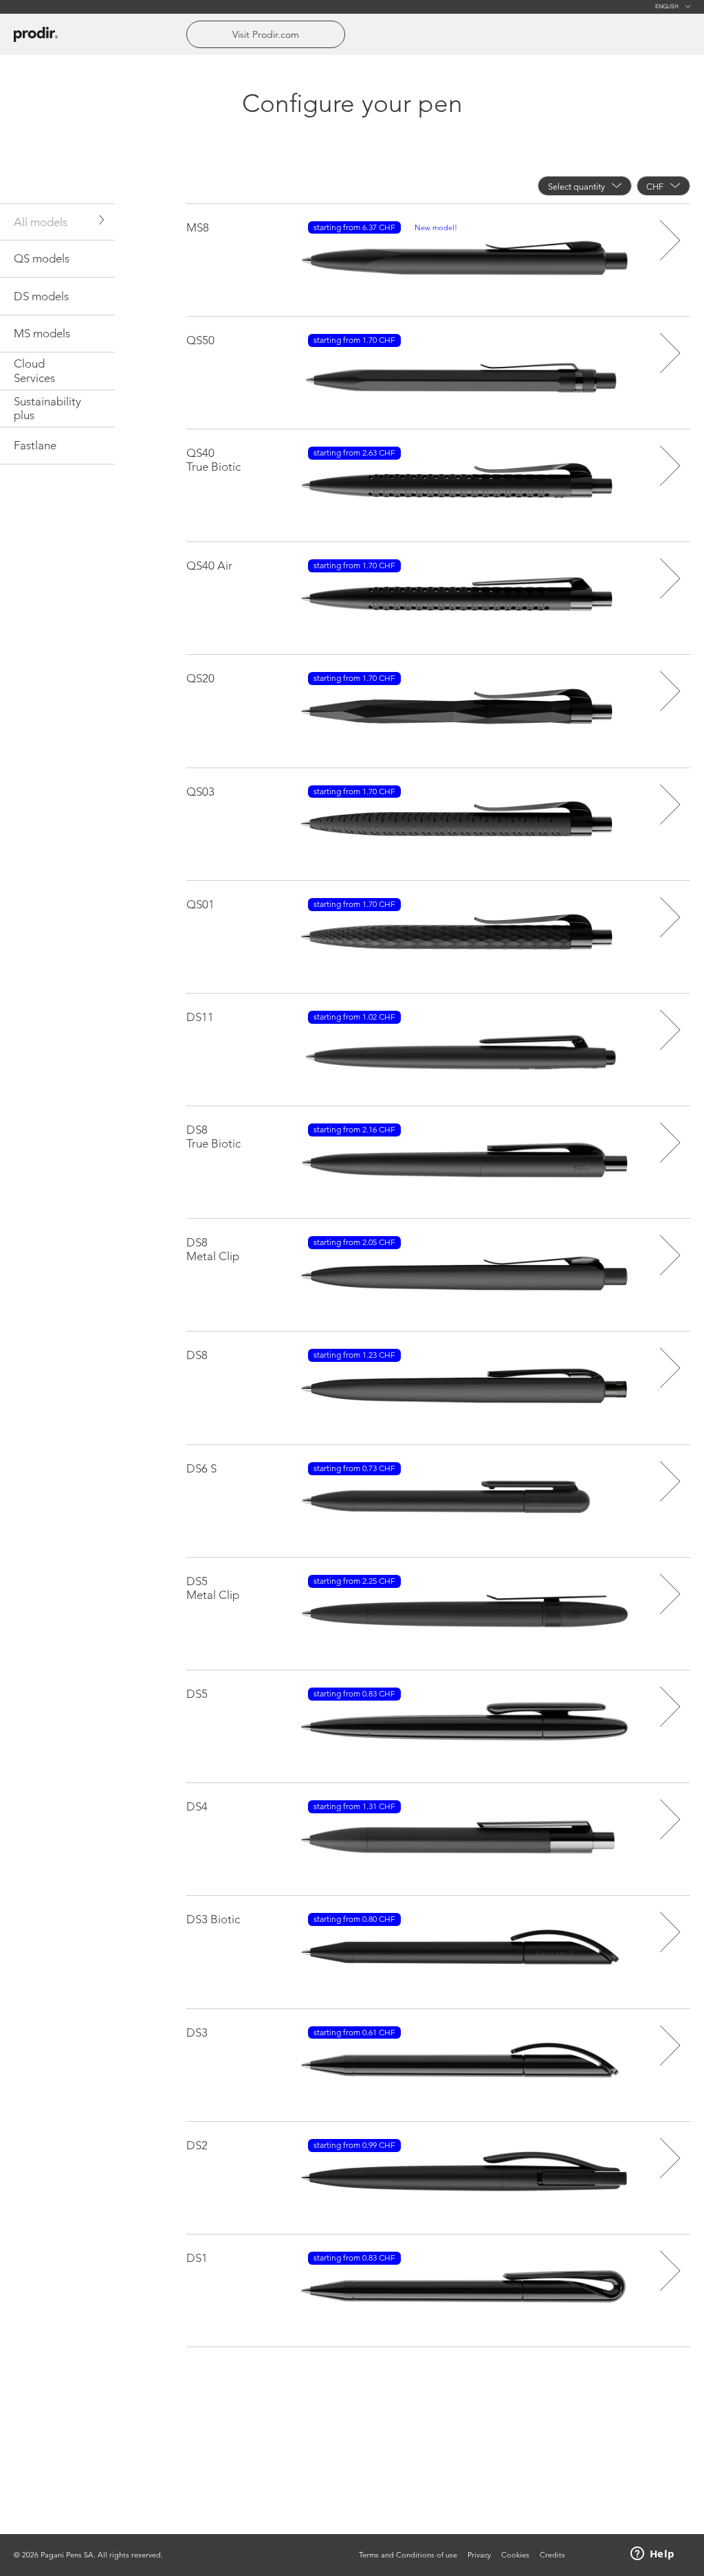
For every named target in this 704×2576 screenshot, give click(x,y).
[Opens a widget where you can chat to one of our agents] (652, 2555)
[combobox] (584, 186)
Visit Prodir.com (266, 34)
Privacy (479, 2555)
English (667, 7)
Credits (552, 2555)
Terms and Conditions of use (408, 2555)
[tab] (57, 222)
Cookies (515, 2555)
